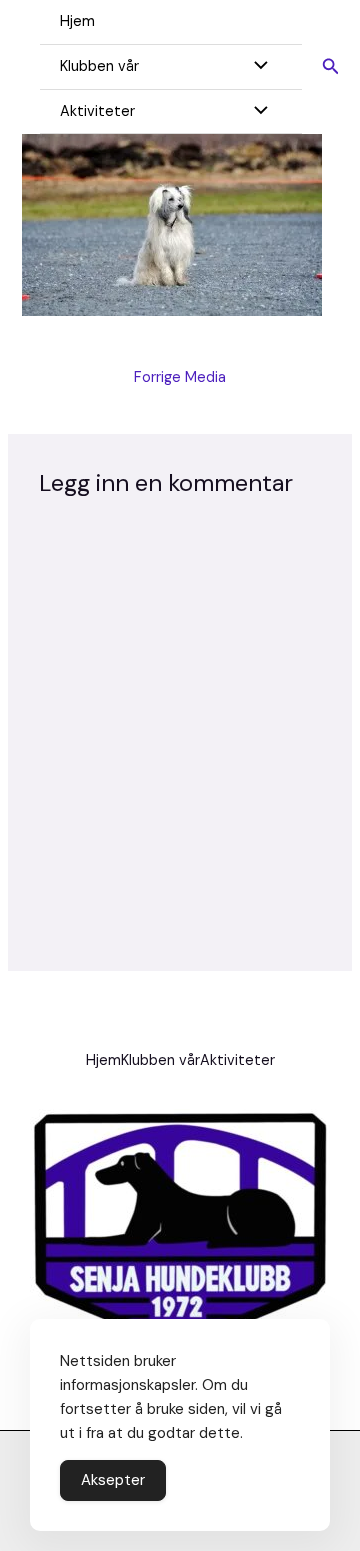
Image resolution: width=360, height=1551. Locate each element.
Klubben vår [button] (99, 66)
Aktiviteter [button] (97, 111)
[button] (331, 67)
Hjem (77, 21)
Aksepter (113, 1480)
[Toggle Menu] (255, 68)
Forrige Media (180, 377)
